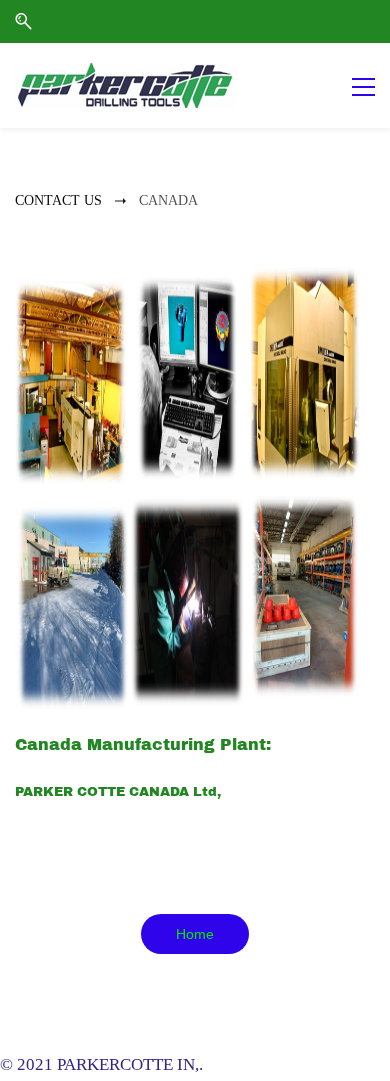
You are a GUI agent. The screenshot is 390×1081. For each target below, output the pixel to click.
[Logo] (125, 85)
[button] (23, 21)
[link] (187, 281)
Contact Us (58, 200)
